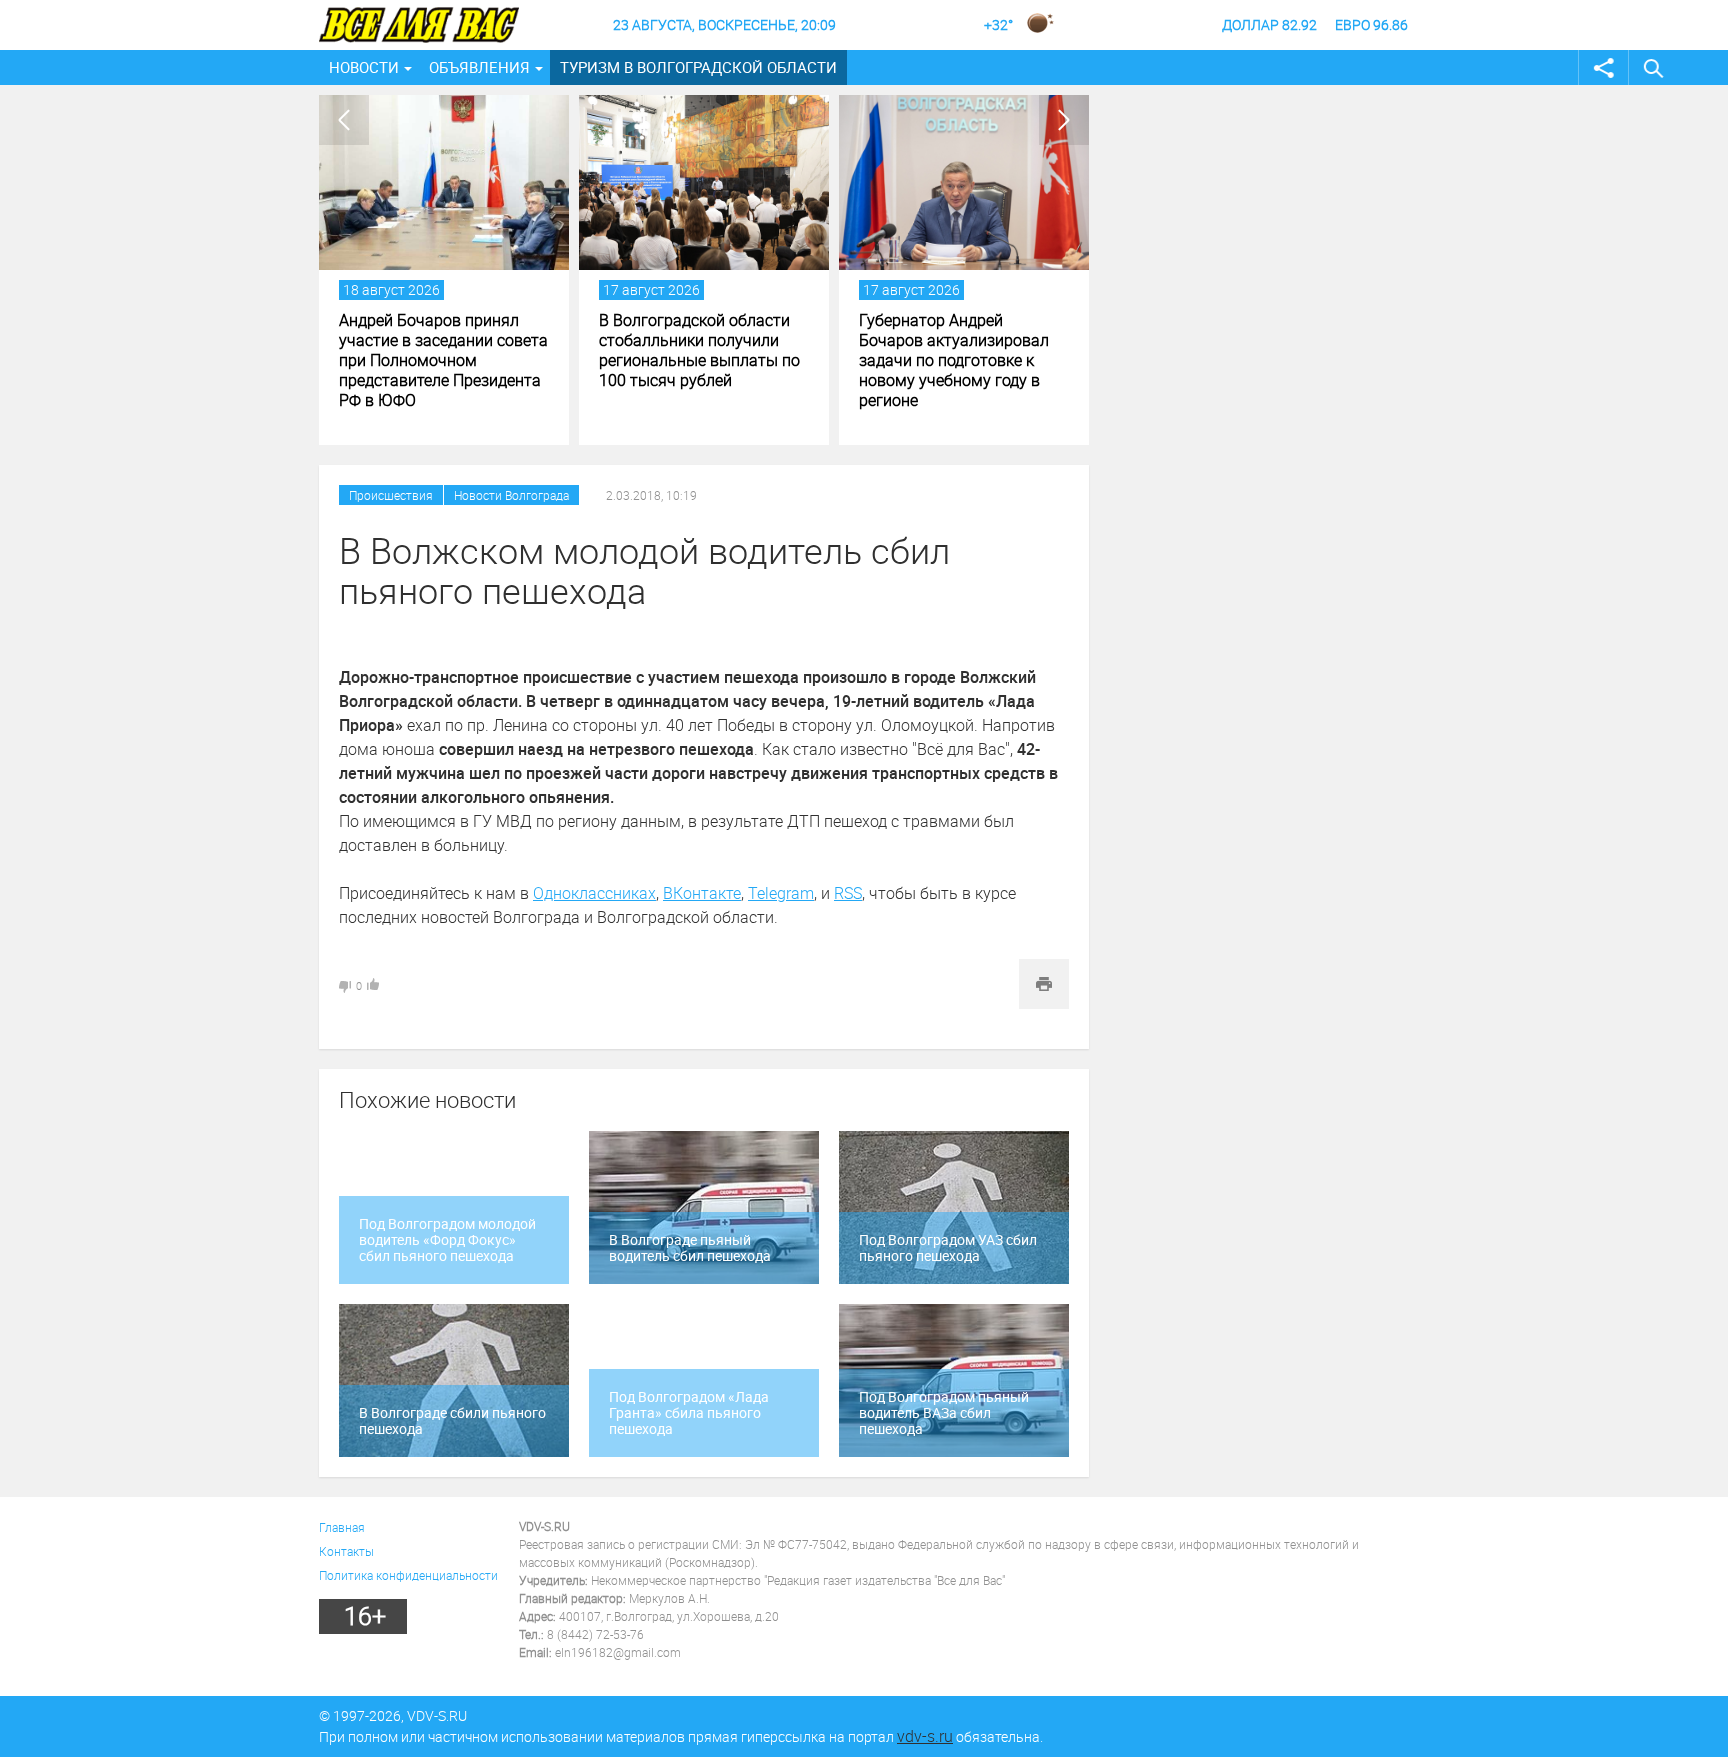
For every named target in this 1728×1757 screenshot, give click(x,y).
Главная (342, 1527)
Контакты (346, 1551)
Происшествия (391, 495)
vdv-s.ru (925, 1736)
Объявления (479, 67)
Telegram (781, 893)
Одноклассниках (594, 893)
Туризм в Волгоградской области (698, 67)
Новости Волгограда (511, 495)
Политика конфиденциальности (408, 1575)
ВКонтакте (702, 893)
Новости (364, 67)
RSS (848, 893)
